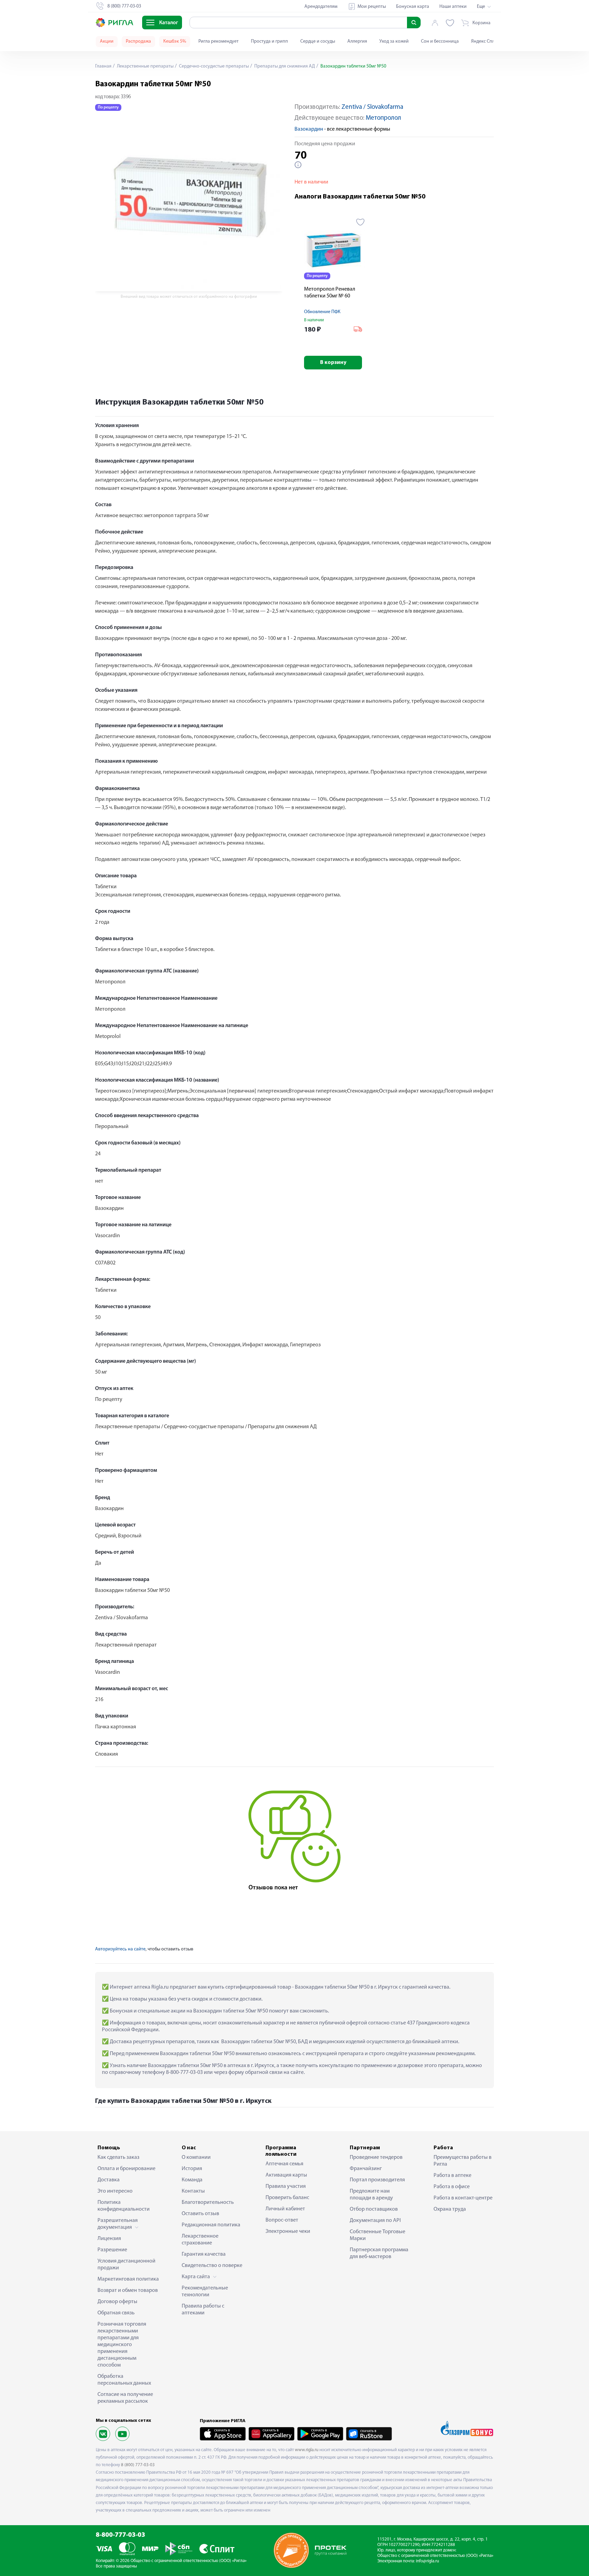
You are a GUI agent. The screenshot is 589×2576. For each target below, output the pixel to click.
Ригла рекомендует (218, 41)
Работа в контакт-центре (463, 2198)
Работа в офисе (452, 2187)
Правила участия (286, 2186)
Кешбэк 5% (175, 41)
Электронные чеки (288, 2231)
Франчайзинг (366, 2169)
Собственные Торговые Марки (377, 2235)
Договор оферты (117, 2302)
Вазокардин (309, 129)
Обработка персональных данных (124, 2380)
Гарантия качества (204, 2254)
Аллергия (357, 41)
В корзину (333, 363)
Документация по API (375, 2221)
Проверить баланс (287, 2198)
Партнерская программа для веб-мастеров (379, 2253)
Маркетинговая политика (128, 2279)
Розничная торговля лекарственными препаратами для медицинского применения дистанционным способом (122, 2345)
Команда (192, 2180)
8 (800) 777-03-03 (138, 2465)
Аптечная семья (284, 2164)
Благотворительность (208, 2202)
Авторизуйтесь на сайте (120, 1949)
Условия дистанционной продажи (126, 2265)
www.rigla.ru (307, 2450)
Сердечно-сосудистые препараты (213, 66)
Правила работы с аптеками (203, 2310)
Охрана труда (450, 2209)
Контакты (193, 2191)
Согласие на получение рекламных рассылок (125, 2398)
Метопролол (383, 118)
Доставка (109, 2180)
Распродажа (138, 41)
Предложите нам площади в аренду (371, 2195)
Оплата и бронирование (126, 2169)
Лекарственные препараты (145, 66)
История (192, 2169)
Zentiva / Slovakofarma (372, 107)
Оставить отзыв (200, 2214)
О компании (196, 2157)
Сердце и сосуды (318, 41)
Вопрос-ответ (282, 2220)
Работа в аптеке (452, 2176)
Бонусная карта (413, 7)
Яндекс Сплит (485, 41)
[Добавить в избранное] (360, 222)
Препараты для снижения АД (284, 66)
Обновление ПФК (322, 312)
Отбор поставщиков (374, 2209)
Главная (103, 66)
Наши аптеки (453, 7)
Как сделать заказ (118, 2157)
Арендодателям (321, 7)
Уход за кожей (394, 41)
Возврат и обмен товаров (128, 2290)
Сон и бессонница (440, 41)
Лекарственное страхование (200, 2240)
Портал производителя (377, 2180)
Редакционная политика (211, 2225)
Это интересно (115, 2191)
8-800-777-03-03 (120, 2535)
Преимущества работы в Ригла (463, 2161)
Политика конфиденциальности (124, 2206)
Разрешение (112, 2250)
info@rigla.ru (427, 2561)
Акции (107, 41)
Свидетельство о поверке (212, 2266)
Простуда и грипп (269, 41)
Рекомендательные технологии (205, 2292)
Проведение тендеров (376, 2157)
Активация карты (286, 2175)
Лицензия (109, 2239)
